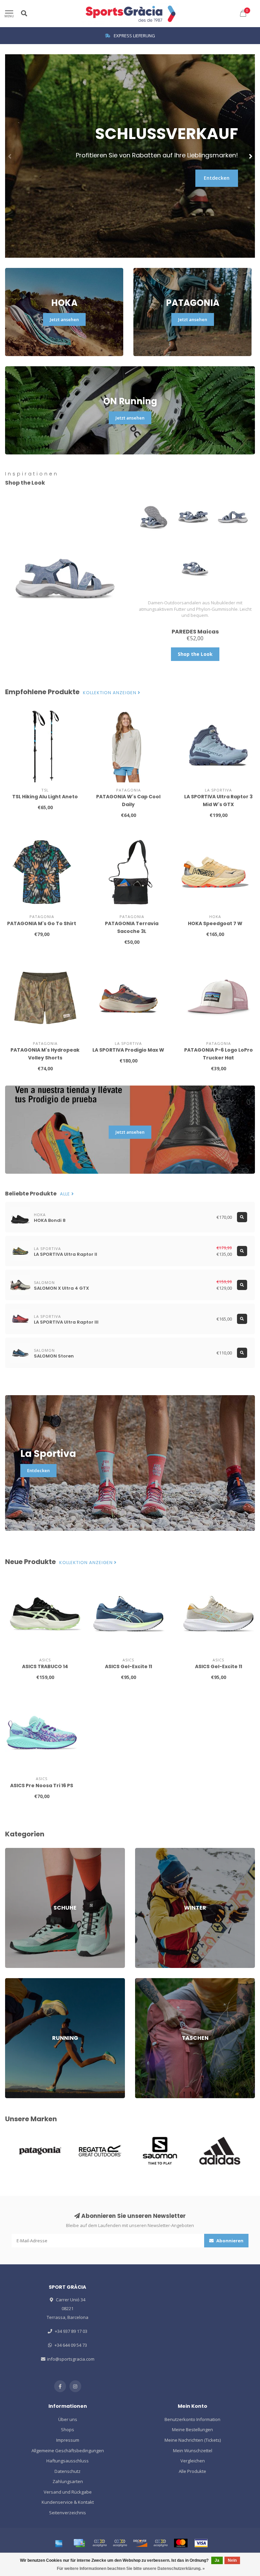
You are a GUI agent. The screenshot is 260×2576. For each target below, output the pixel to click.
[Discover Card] (140, 2543)
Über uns (68, 2419)
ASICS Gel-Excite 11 (128, 1666)
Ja (217, 2560)
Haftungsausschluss (68, 2461)
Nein (232, 2560)
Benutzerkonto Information (192, 2419)
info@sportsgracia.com (71, 2359)
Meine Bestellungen (192, 2429)
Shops (68, 2429)
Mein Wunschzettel (193, 2451)
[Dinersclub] (120, 2543)
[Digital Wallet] (100, 2543)
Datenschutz (68, 2471)
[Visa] (201, 2543)
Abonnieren (229, 2241)
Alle (66, 1194)
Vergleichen (193, 2461)
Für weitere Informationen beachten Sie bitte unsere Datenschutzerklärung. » (131, 2569)
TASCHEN (145, 1981)
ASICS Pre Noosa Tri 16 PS (42, 1785)
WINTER (143, 1851)
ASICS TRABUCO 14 (45, 1666)
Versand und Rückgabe (68, 2492)
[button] (10, 156)
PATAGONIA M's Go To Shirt (42, 923)
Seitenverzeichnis (68, 2513)
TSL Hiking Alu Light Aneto (45, 797)
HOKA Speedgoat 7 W (215, 923)
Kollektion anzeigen (110, 693)
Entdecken (217, 178)
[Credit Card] (79, 2543)
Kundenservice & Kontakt (68, 2502)
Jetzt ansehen (64, 319)
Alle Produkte (192, 2471)
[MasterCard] (181, 2543)
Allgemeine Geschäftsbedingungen (68, 2451)
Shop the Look (195, 654)
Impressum (68, 2440)
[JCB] (160, 2543)
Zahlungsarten (68, 2481)
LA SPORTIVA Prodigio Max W (128, 1050)
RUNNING (15, 1981)
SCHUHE (14, 1851)
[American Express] (59, 2543)
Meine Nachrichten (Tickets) (193, 2440)
